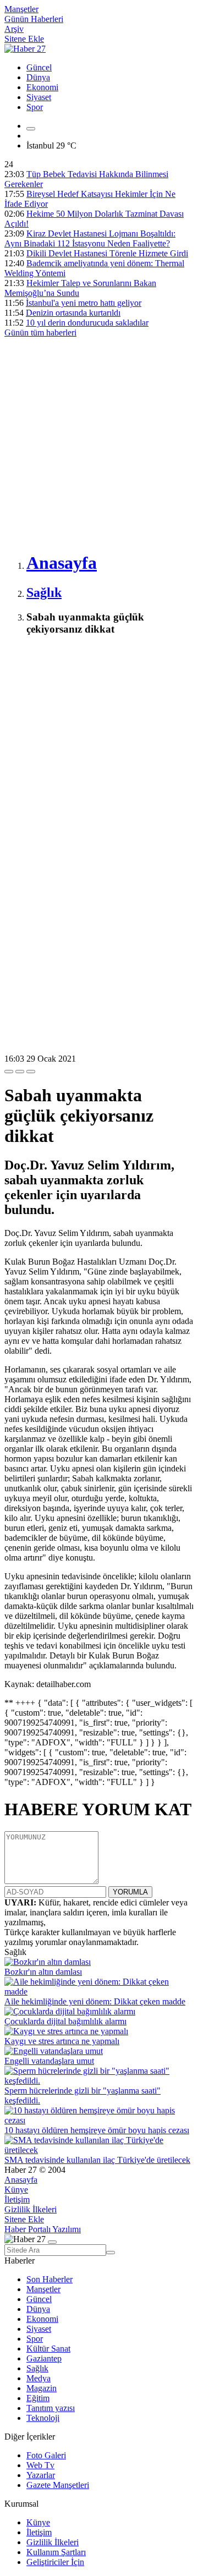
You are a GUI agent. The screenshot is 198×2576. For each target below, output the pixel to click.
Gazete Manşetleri (58, 2485)
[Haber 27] (25, 49)
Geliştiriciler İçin (55, 2562)
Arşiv (14, 29)
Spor (35, 107)
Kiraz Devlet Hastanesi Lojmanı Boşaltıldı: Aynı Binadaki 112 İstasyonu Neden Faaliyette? (90, 238)
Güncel (39, 67)
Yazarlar (41, 2475)
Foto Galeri (46, 2455)
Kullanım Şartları (56, 2552)
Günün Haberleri (34, 19)
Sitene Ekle (24, 39)
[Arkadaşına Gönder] (9, 1072)
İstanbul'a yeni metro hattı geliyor (84, 303)
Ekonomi (42, 87)
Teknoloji (43, 2418)
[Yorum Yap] (31, 1072)
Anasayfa (21, 2180)
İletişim (17, 2199)
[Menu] (31, 129)
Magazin (42, 2388)
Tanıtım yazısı (51, 2408)
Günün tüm (40, 333)
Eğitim (38, 2398)
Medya (38, 2378)
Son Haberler (50, 2279)
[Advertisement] (99, 442)
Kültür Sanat (48, 2349)
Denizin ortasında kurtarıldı (73, 313)
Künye (16, 2190)
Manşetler (21, 9)
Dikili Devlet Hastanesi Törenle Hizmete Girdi (107, 253)
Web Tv (40, 2465)
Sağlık (37, 2368)
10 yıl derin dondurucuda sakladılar (87, 323)
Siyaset (39, 97)
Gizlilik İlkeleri (31, 2209)
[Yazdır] (20, 1072)
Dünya (38, 77)
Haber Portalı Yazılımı (43, 2229)
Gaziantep (44, 2358)
